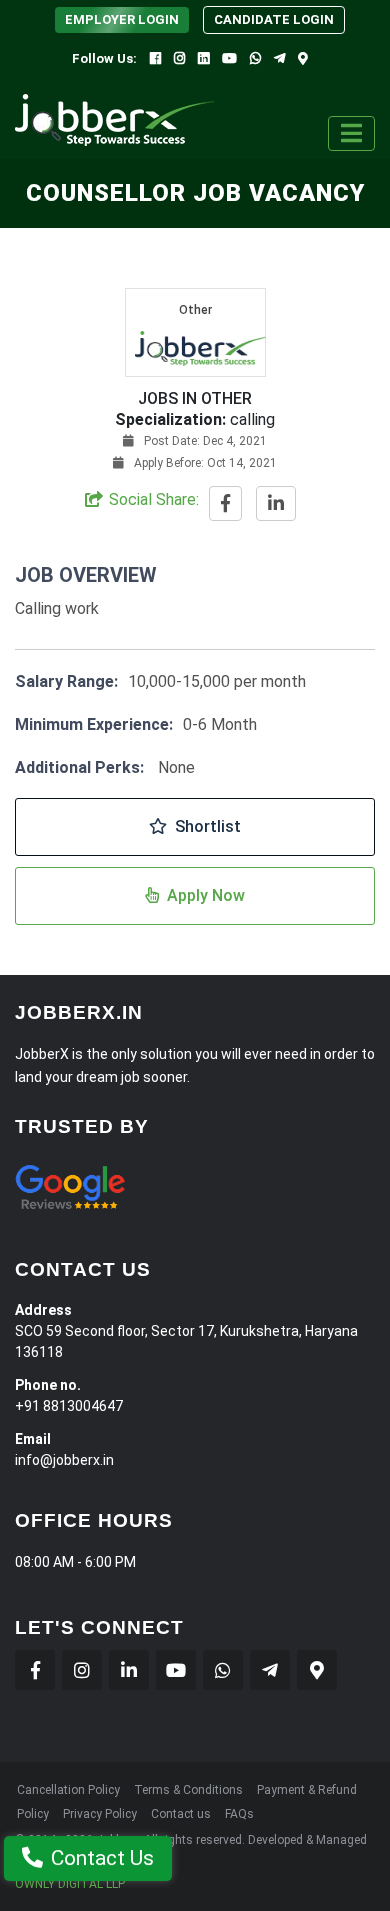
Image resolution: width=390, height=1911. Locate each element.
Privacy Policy (100, 1814)
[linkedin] (276, 504)
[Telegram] (279, 58)
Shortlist (208, 826)
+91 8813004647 (69, 1406)
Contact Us (102, 1858)
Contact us (181, 1814)
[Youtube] (229, 58)
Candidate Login (274, 19)
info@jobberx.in (64, 1460)
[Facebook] (155, 58)
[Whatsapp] (255, 58)
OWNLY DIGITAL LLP (70, 1884)
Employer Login (122, 19)
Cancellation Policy (68, 1790)
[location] (317, 1670)
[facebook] (225, 504)
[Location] (303, 58)
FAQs (239, 1814)
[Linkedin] (203, 58)
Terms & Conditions (188, 1790)
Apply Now (206, 895)
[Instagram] (179, 58)
